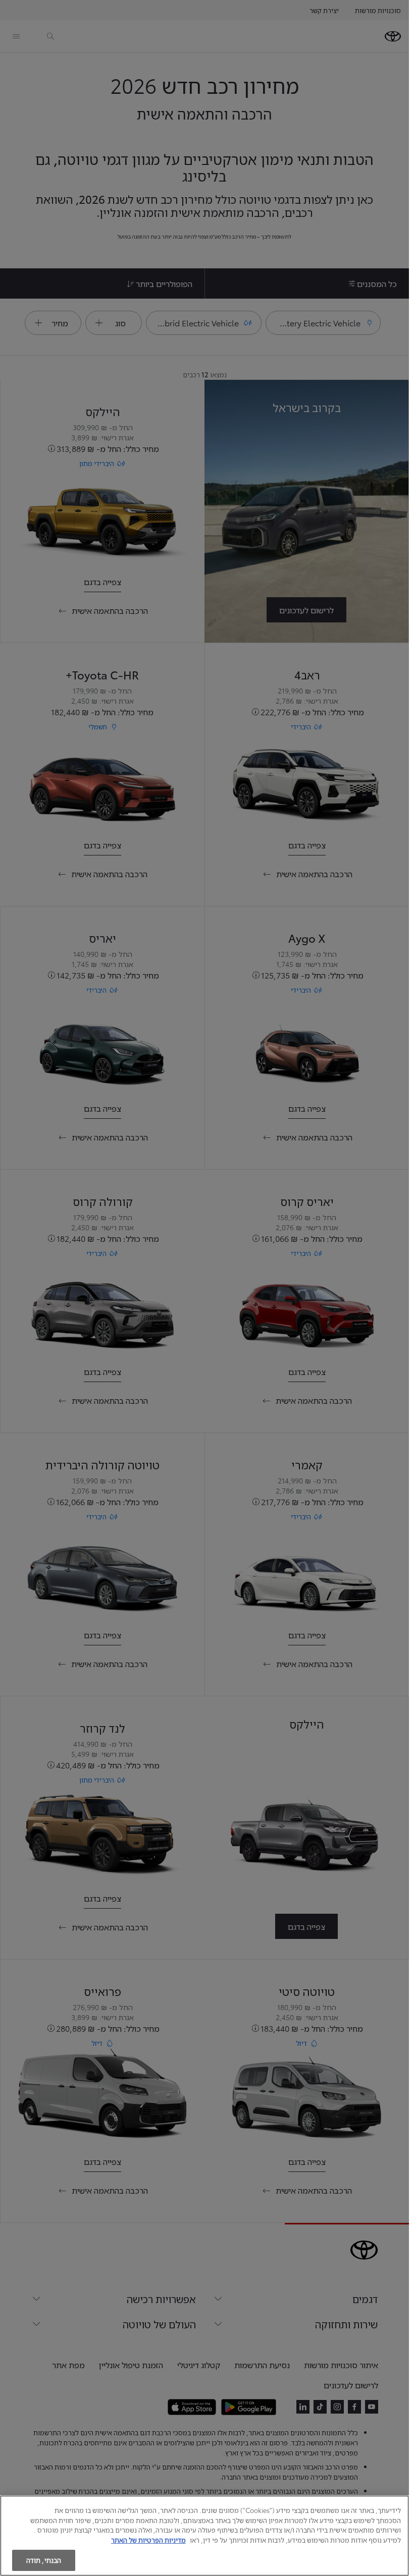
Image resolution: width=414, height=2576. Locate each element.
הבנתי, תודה (44, 2560)
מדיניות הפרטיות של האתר (148, 2540)
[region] (204, 2536)
